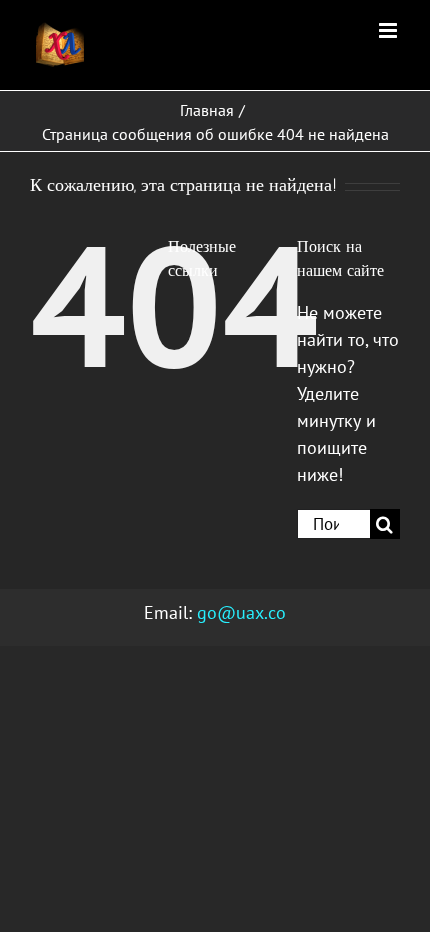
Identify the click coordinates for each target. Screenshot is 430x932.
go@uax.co (241, 612)
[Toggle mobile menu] (389, 30)
